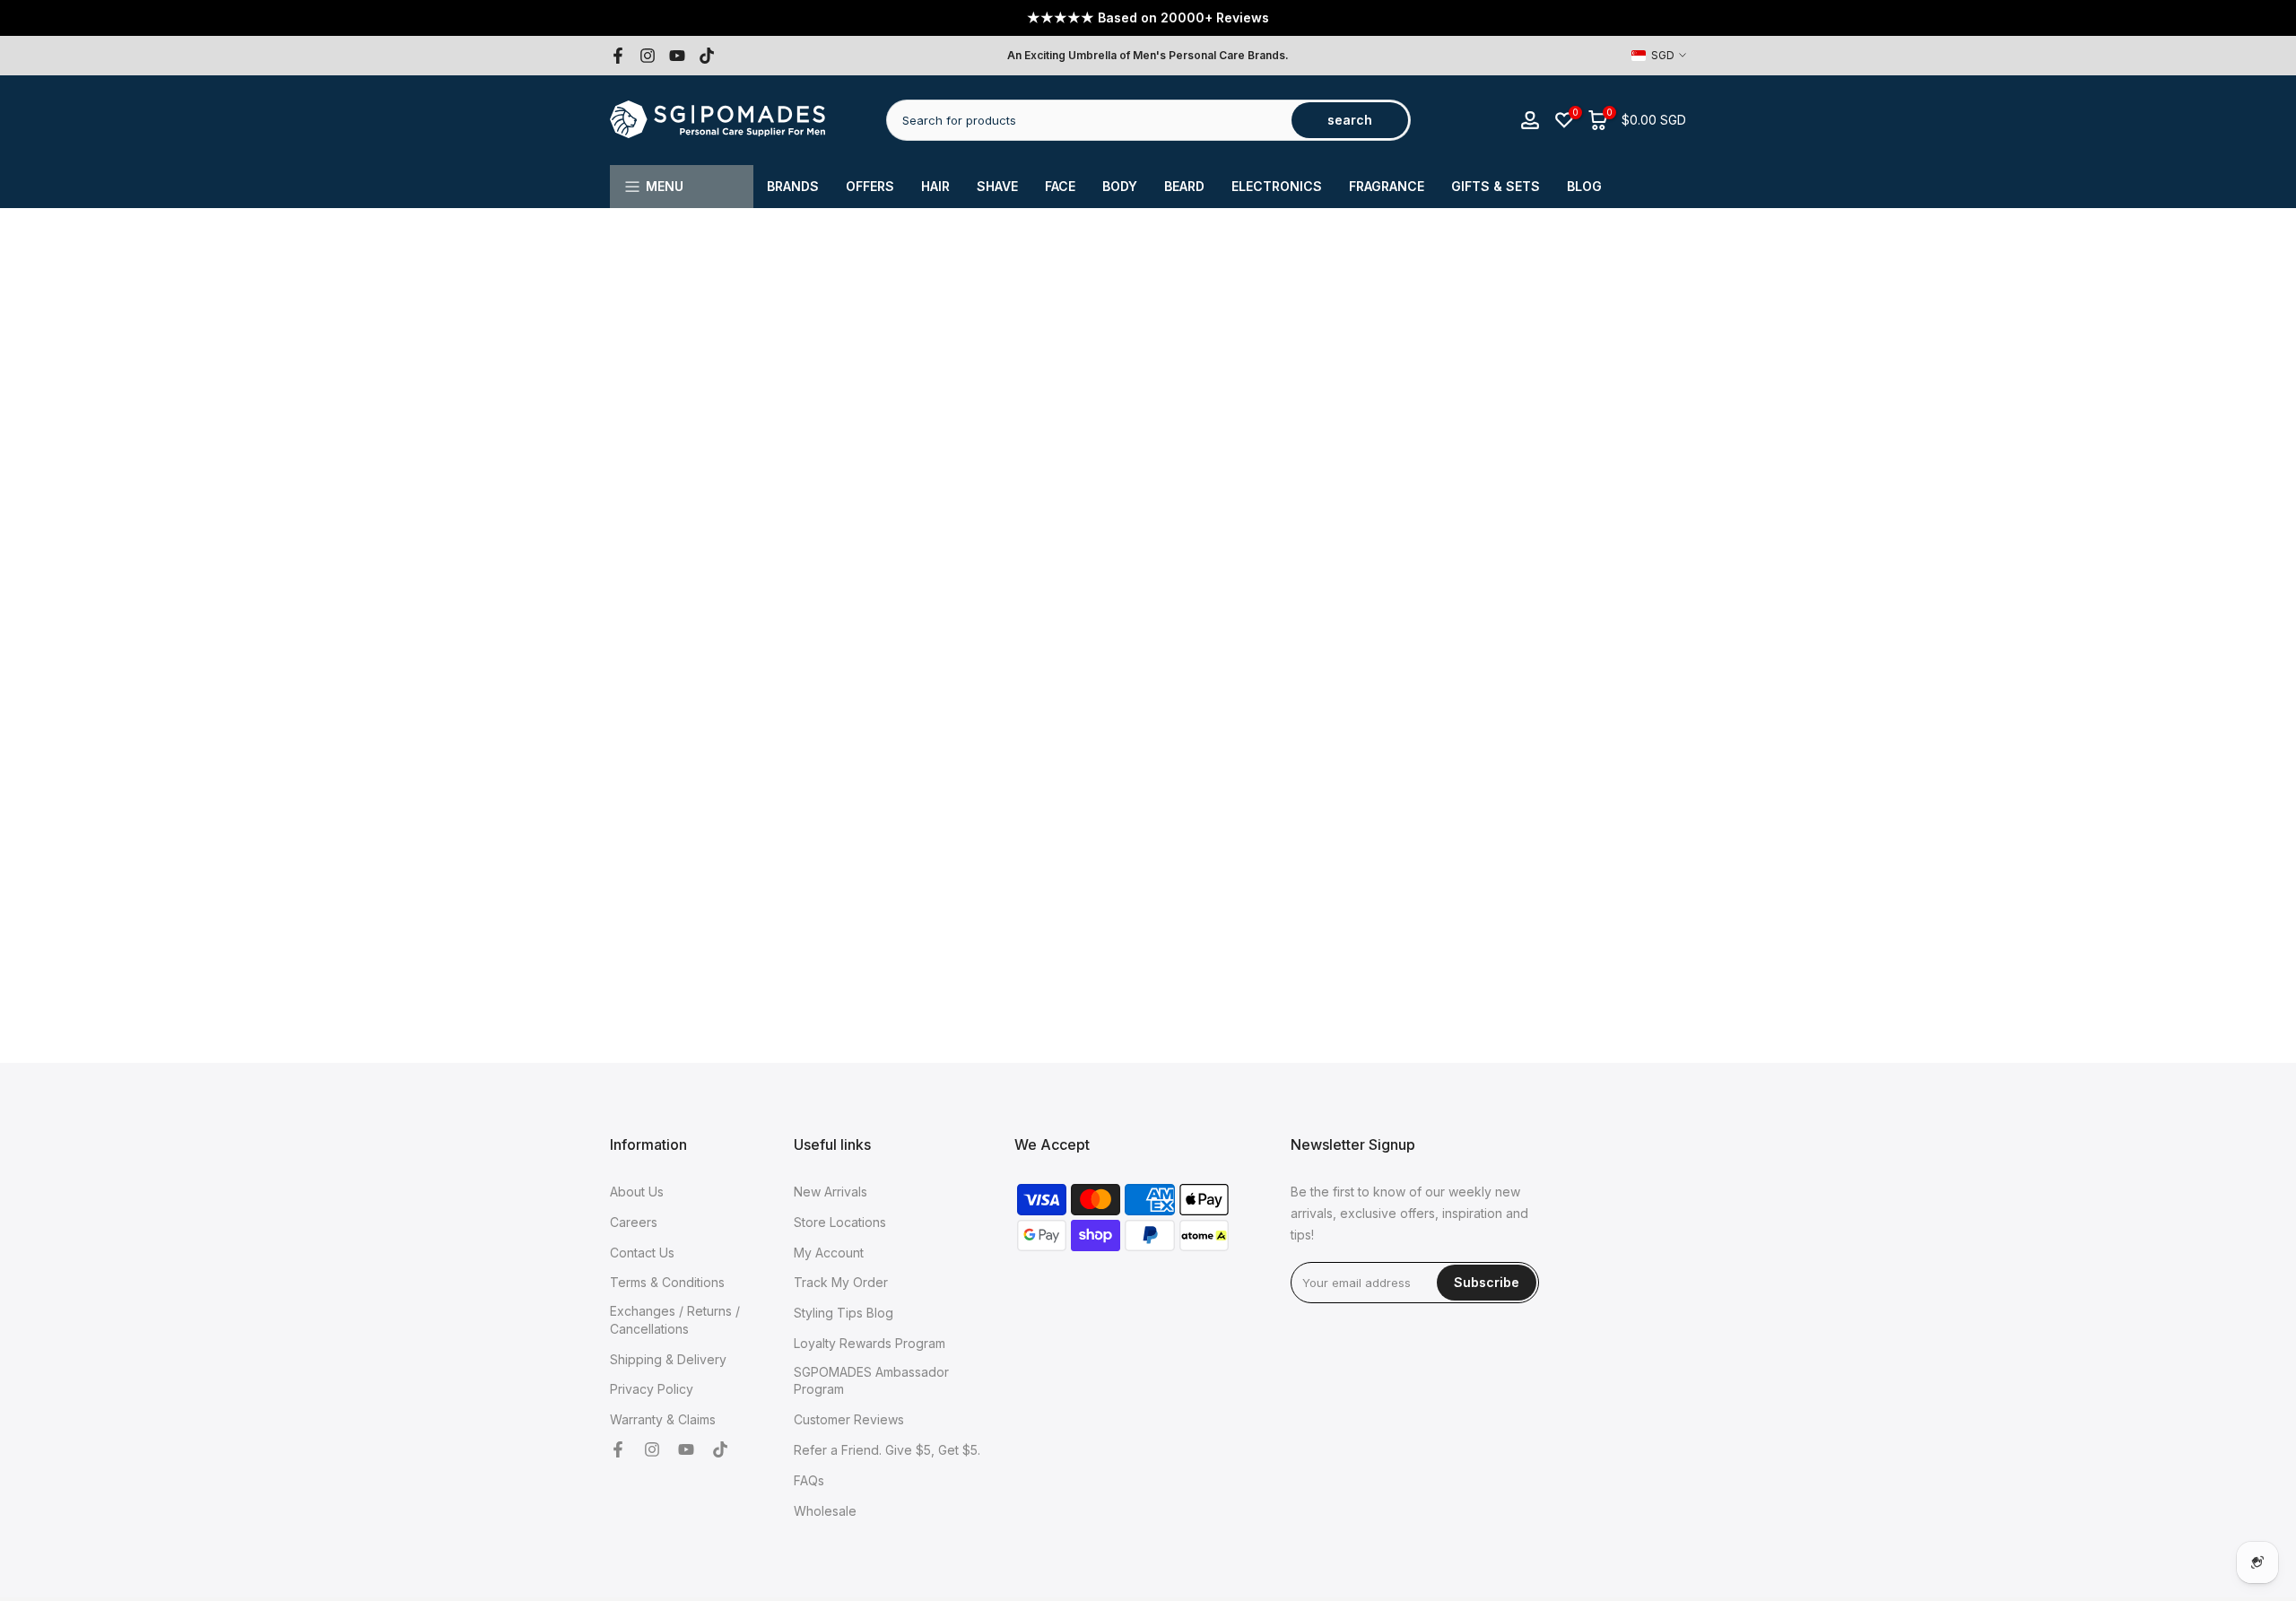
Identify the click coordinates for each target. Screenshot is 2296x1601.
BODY (1120, 186)
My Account (829, 1252)
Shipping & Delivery (668, 1358)
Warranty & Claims (663, 1419)
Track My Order (841, 1282)
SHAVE (997, 186)
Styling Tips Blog (844, 1313)
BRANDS (793, 186)
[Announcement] (1148, 18)
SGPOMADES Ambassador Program (871, 1380)
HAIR (935, 186)
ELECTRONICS (1277, 186)
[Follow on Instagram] (648, 56)
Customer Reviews (849, 1419)
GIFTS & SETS (1496, 186)
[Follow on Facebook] (618, 56)
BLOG (1584, 186)
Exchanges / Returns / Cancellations (675, 1320)
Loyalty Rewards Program (870, 1342)
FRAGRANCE (1387, 186)
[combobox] (1090, 120)
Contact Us (642, 1252)
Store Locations (840, 1221)
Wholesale (825, 1510)
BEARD (1184, 186)
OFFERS (870, 186)
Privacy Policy (652, 1389)
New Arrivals (831, 1192)
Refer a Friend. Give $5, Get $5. (887, 1449)
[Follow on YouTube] (677, 56)
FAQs (809, 1479)
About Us (637, 1192)
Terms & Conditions (667, 1282)
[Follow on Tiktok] (707, 56)
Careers (634, 1221)
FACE (1060, 186)
